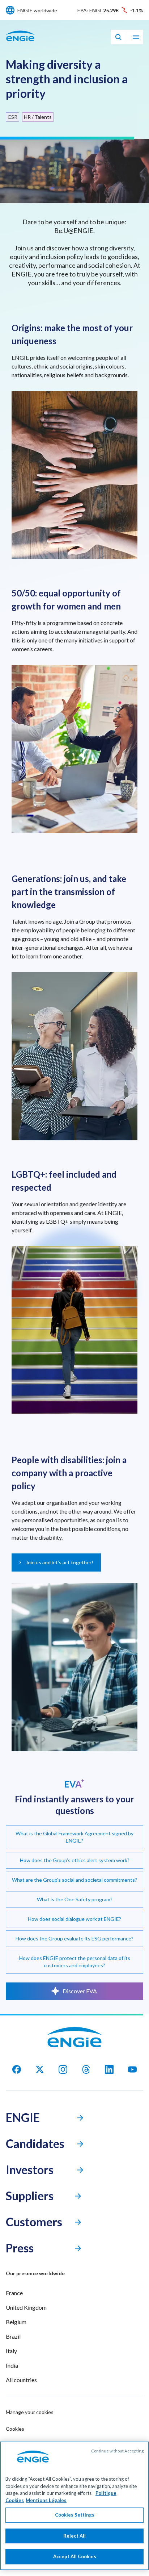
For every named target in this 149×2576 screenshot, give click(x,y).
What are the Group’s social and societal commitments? (74, 1880)
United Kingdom (26, 2307)
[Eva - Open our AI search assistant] (118, 37)
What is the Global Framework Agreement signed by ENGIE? (74, 1837)
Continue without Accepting (117, 2451)
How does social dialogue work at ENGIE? (74, 1919)
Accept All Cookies (75, 2556)
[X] (40, 2069)
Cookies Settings (75, 2515)
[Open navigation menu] (136, 37)
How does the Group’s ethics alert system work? (75, 1860)
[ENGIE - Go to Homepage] (20, 44)
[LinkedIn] (109, 2069)
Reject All (74, 2536)
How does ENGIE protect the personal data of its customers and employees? (75, 1962)
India (12, 2365)
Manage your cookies (30, 2412)
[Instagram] (63, 2069)
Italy (11, 2351)
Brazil (13, 2336)
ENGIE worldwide (37, 10)
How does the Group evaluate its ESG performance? (74, 1938)
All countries (21, 2380)
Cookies (15, 2429)
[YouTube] (132, 2069)
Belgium (16, 2322)
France (14, 2293)
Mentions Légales (46, 2500)
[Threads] (86, 2069)
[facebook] (17, 2069)
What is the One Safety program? (75, 1899)
